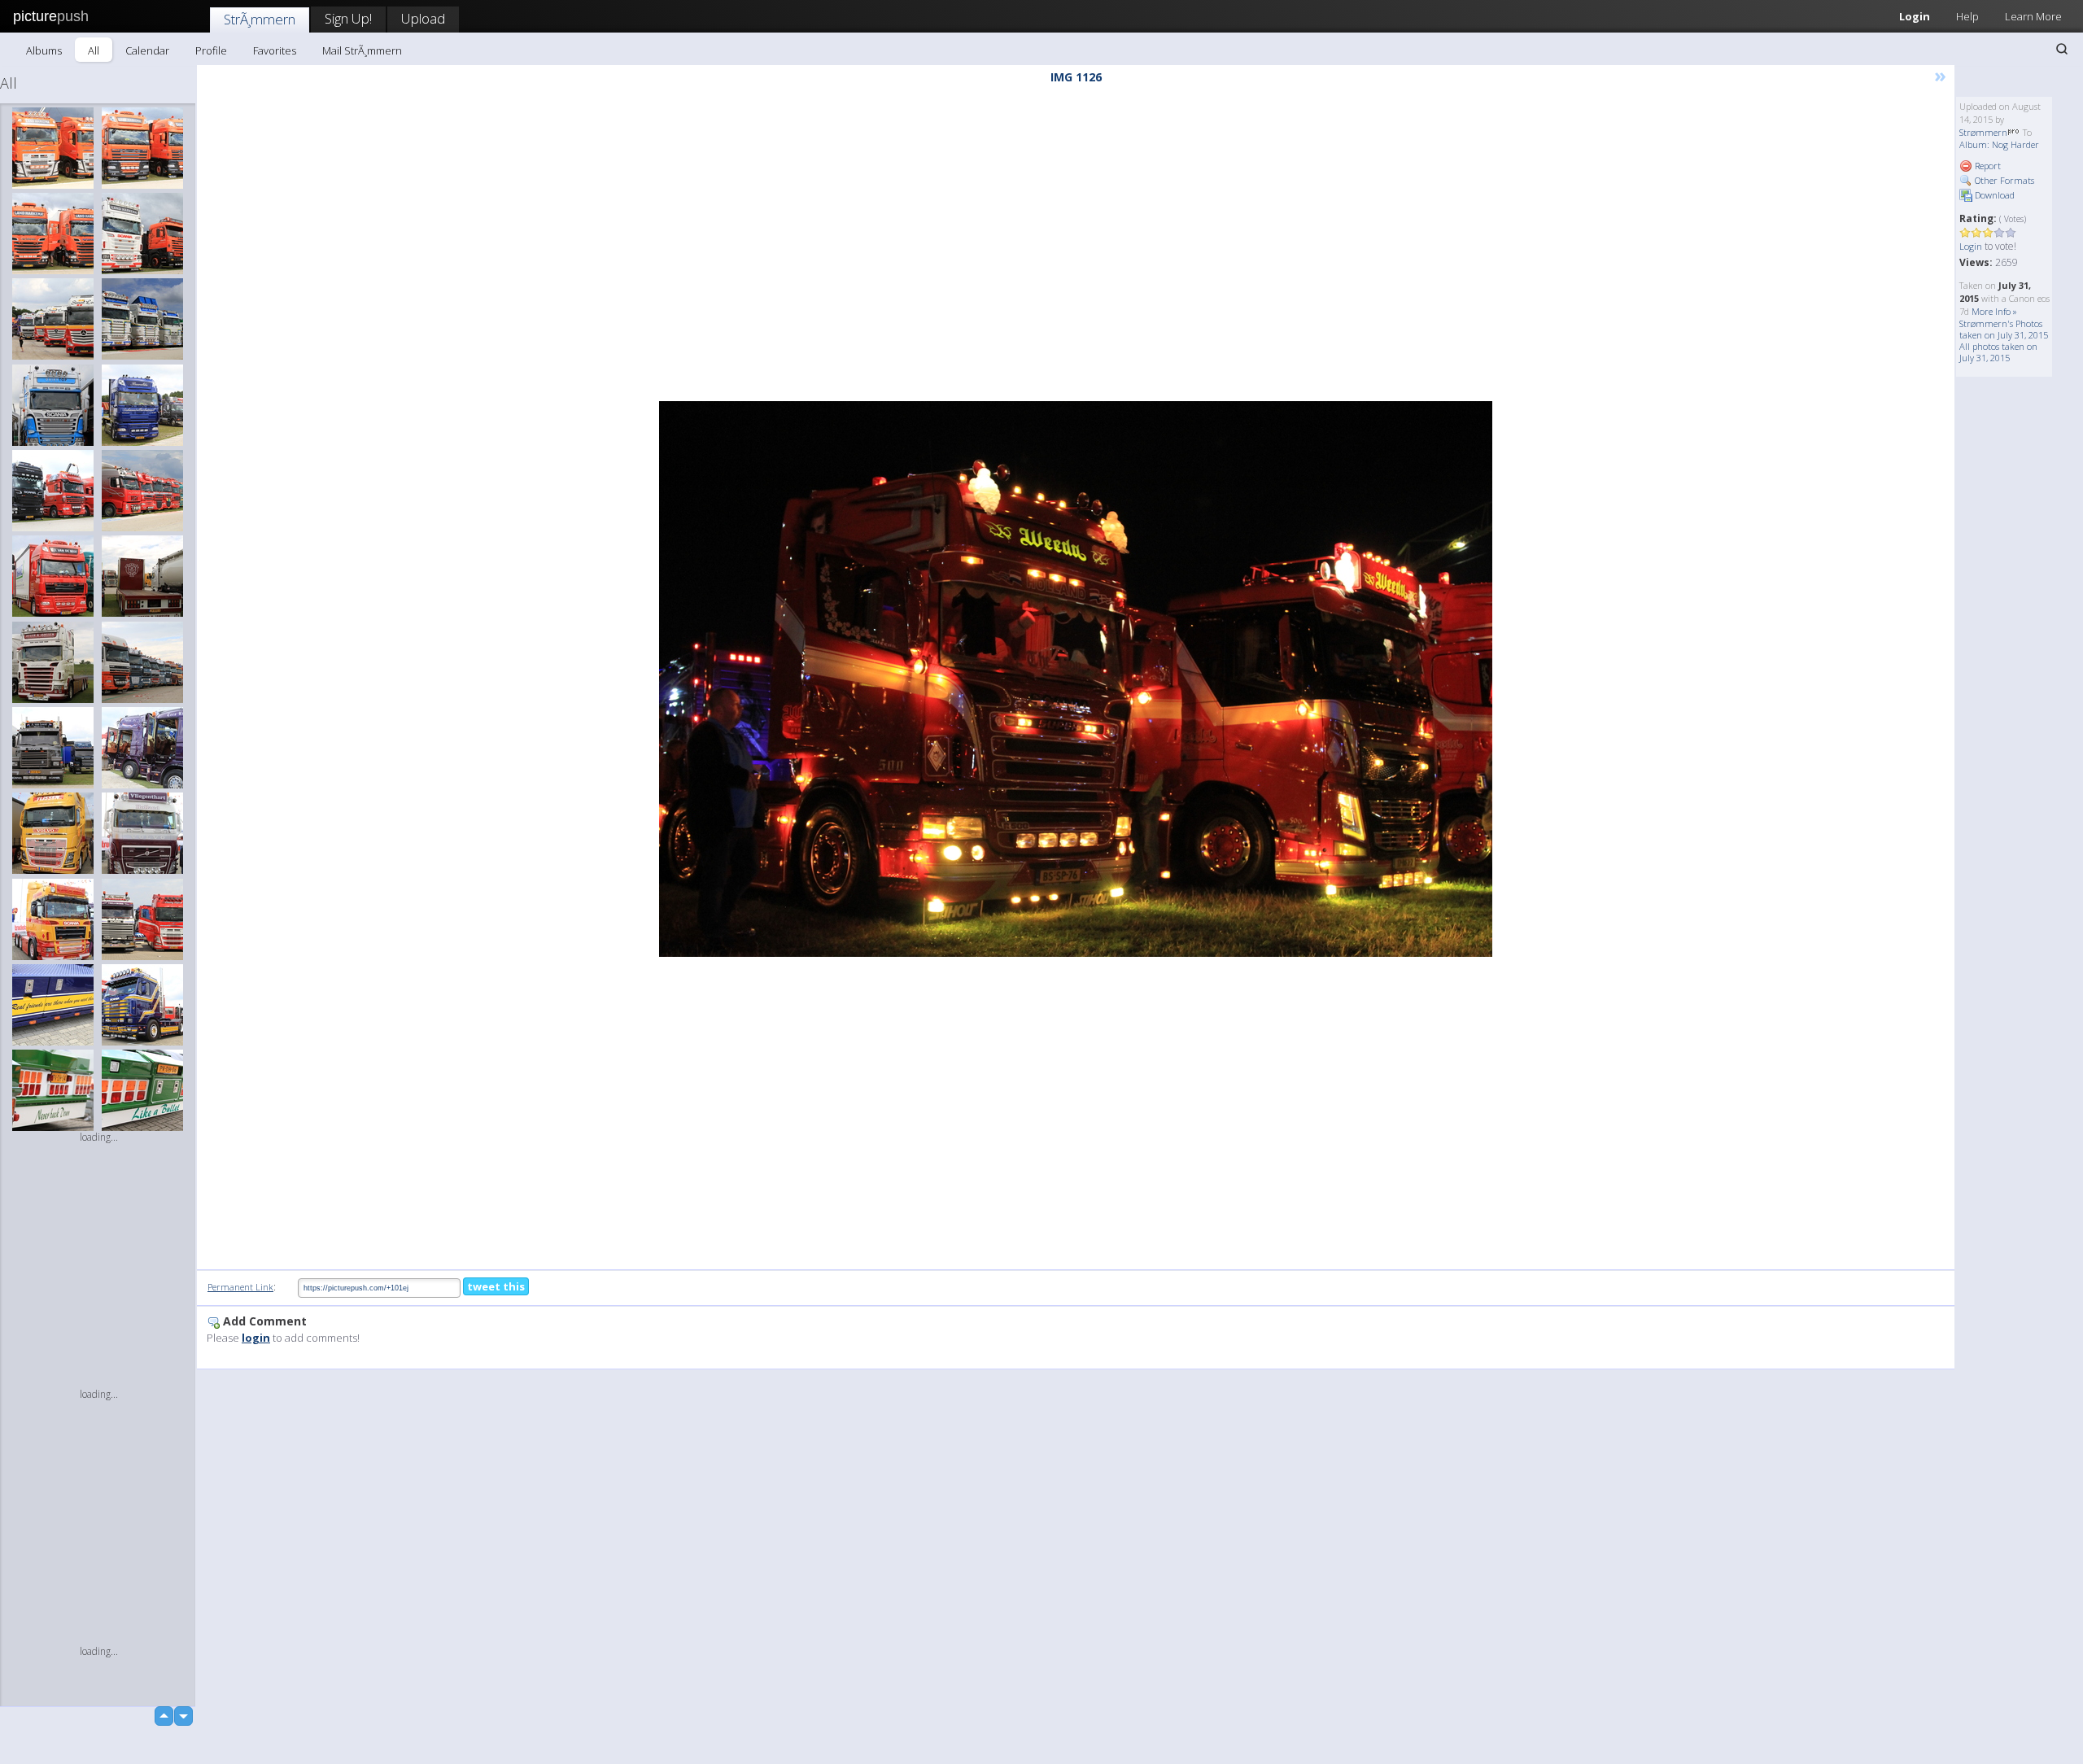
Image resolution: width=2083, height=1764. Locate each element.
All (94, 50)
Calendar (147, 50)
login (256, 1338)
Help (1967, 16)
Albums (44, 50)
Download (1993, 195)
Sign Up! (348, 18)
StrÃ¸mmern (260, 19)
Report (1987, 166)
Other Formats (2003, 180)
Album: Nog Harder (1999, 144)
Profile (211, 50)
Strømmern (1983, 132)
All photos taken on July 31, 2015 (1998, 352)
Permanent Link (240, 1287)
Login (1915, 16)
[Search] (2062, 49)
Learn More (2033, 16)
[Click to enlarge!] (1076, 679)
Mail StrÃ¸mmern (362, 50)
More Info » (1994, 311)
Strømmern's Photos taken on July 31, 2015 (2004, 329)
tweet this (496, 1286)
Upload (423, 18)
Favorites (275, 50)
